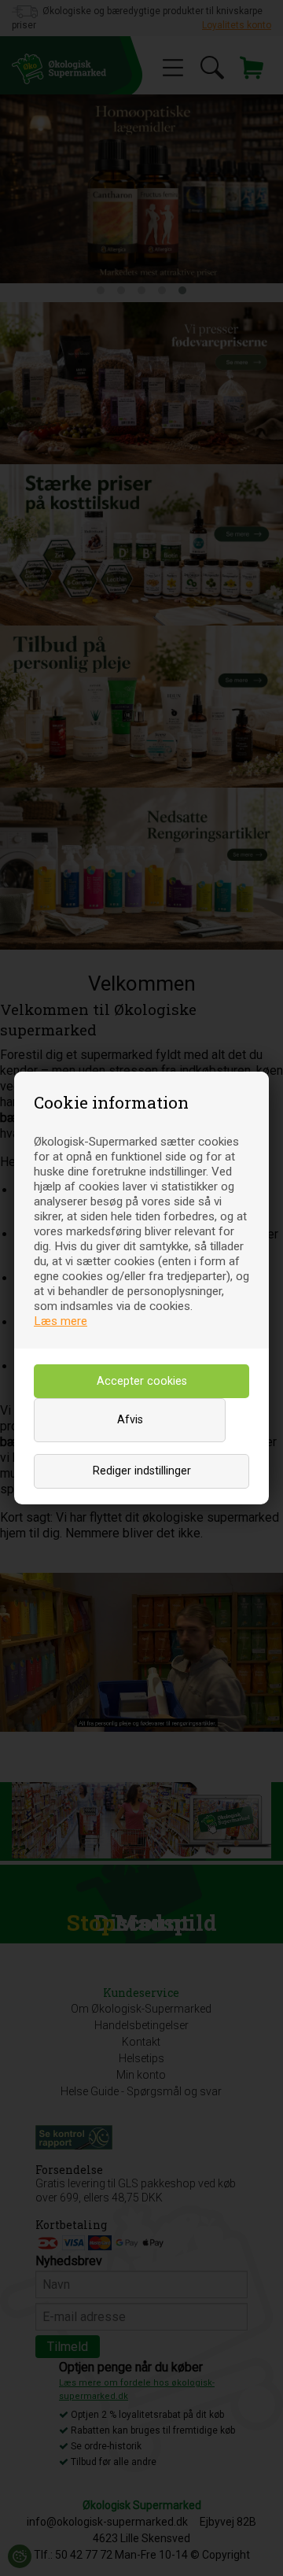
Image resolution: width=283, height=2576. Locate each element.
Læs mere (61, 1321)
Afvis (130, 1420)
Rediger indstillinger (142, 1471)
